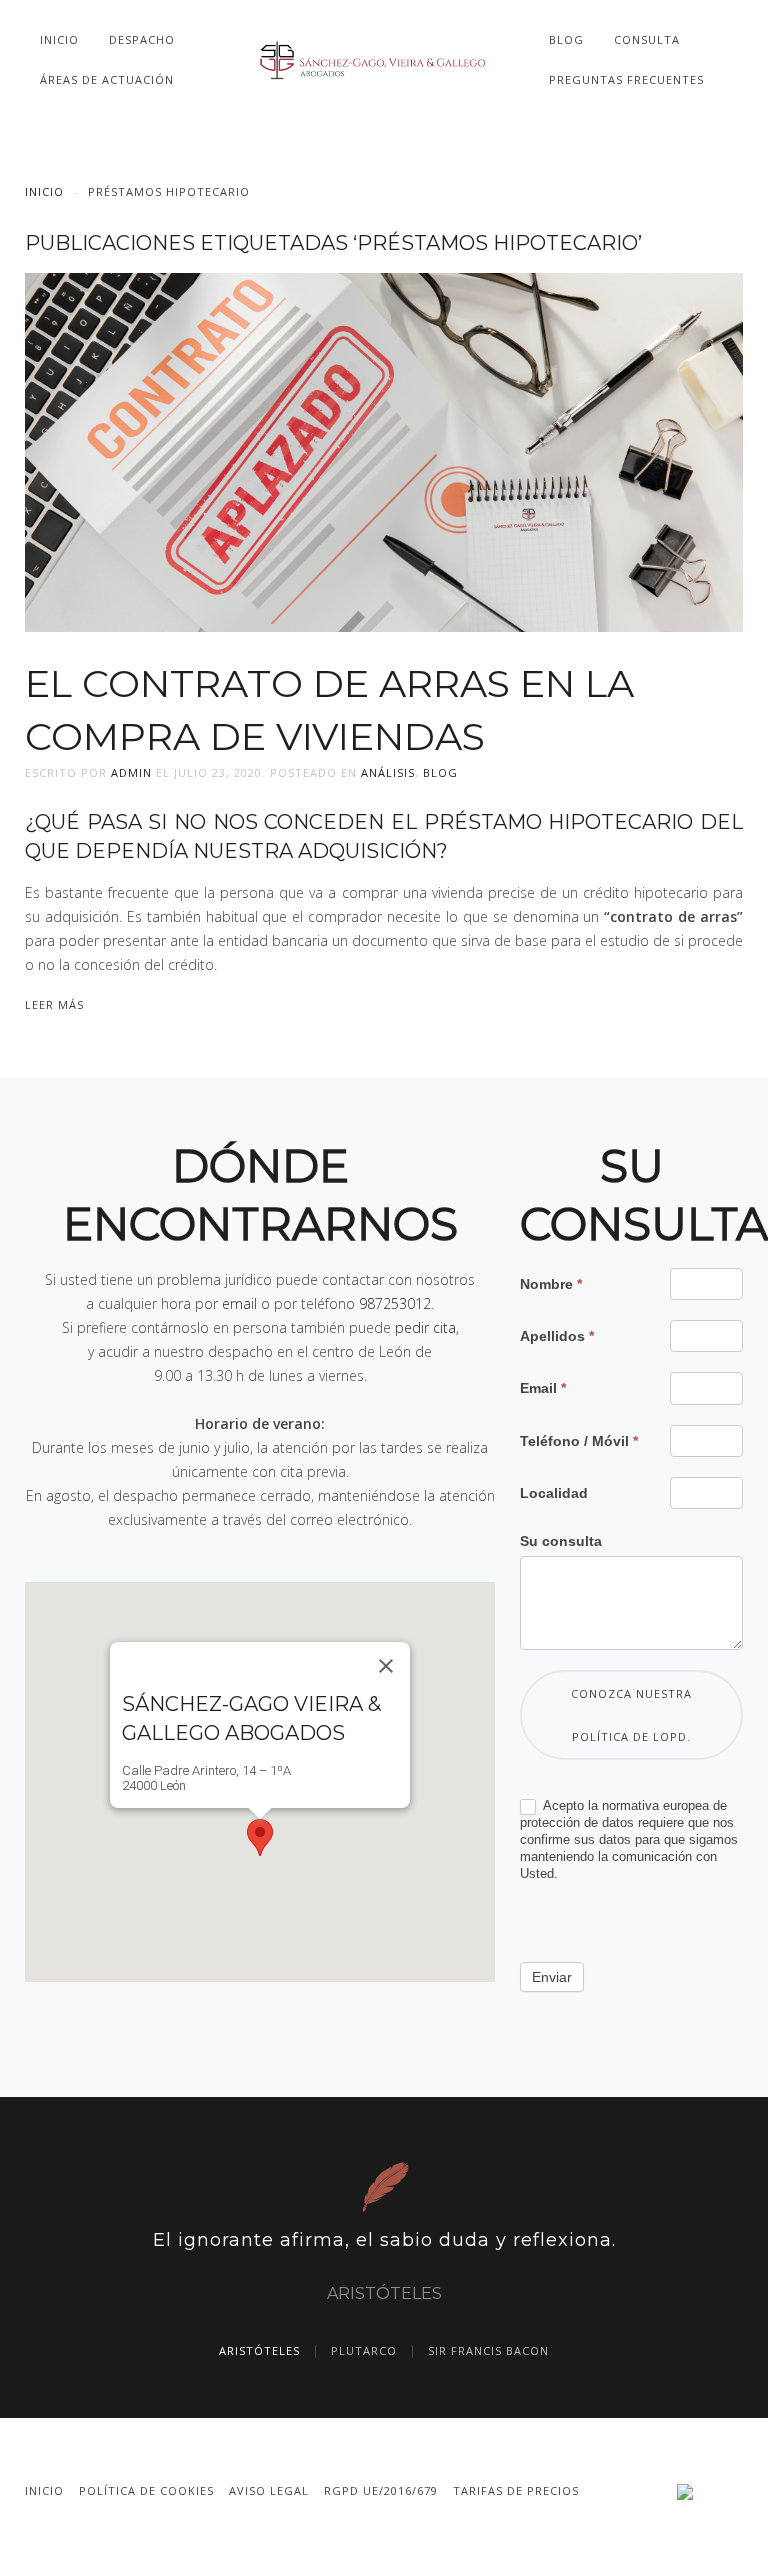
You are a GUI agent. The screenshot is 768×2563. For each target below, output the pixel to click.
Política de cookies (146, 2490)
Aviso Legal (269, 2490)
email (239, 1303)
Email (543, 1388)
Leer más (54, 1004)
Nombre (551, 1284)
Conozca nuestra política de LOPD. (631, 1715)
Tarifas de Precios (516, 2490)
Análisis (388, 772)
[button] (260, 1837)
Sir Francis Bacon (488, 2350)
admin (131, 772)
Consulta (647, 39)
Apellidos (557, 1336)
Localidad (554, 1493)
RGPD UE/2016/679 (381, 2490)
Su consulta (561, 1541)
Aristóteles (259, 2350)
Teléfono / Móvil (579, 1441)
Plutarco (364, 2350)
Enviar (552, 1977)
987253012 (395, 1303)
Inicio (59, 39)
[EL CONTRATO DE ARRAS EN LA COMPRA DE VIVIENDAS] (384, 450)
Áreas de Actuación (107, 79)
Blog (566, 39)
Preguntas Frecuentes (626, 79)
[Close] (386, 1666)
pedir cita (425, 1327)
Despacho (142, 39)
